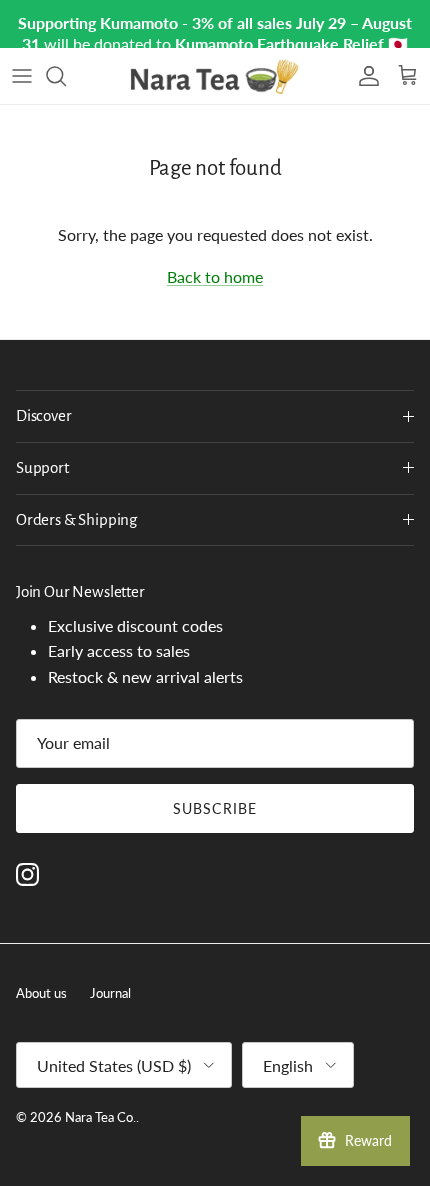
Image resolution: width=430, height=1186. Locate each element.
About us (41, 993)
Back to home (215, 276)
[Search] (66, 76)
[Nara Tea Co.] (215, 76)
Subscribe (215, 808)
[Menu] (22, 76)
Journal (110, 993)
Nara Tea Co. (100, 1117)
